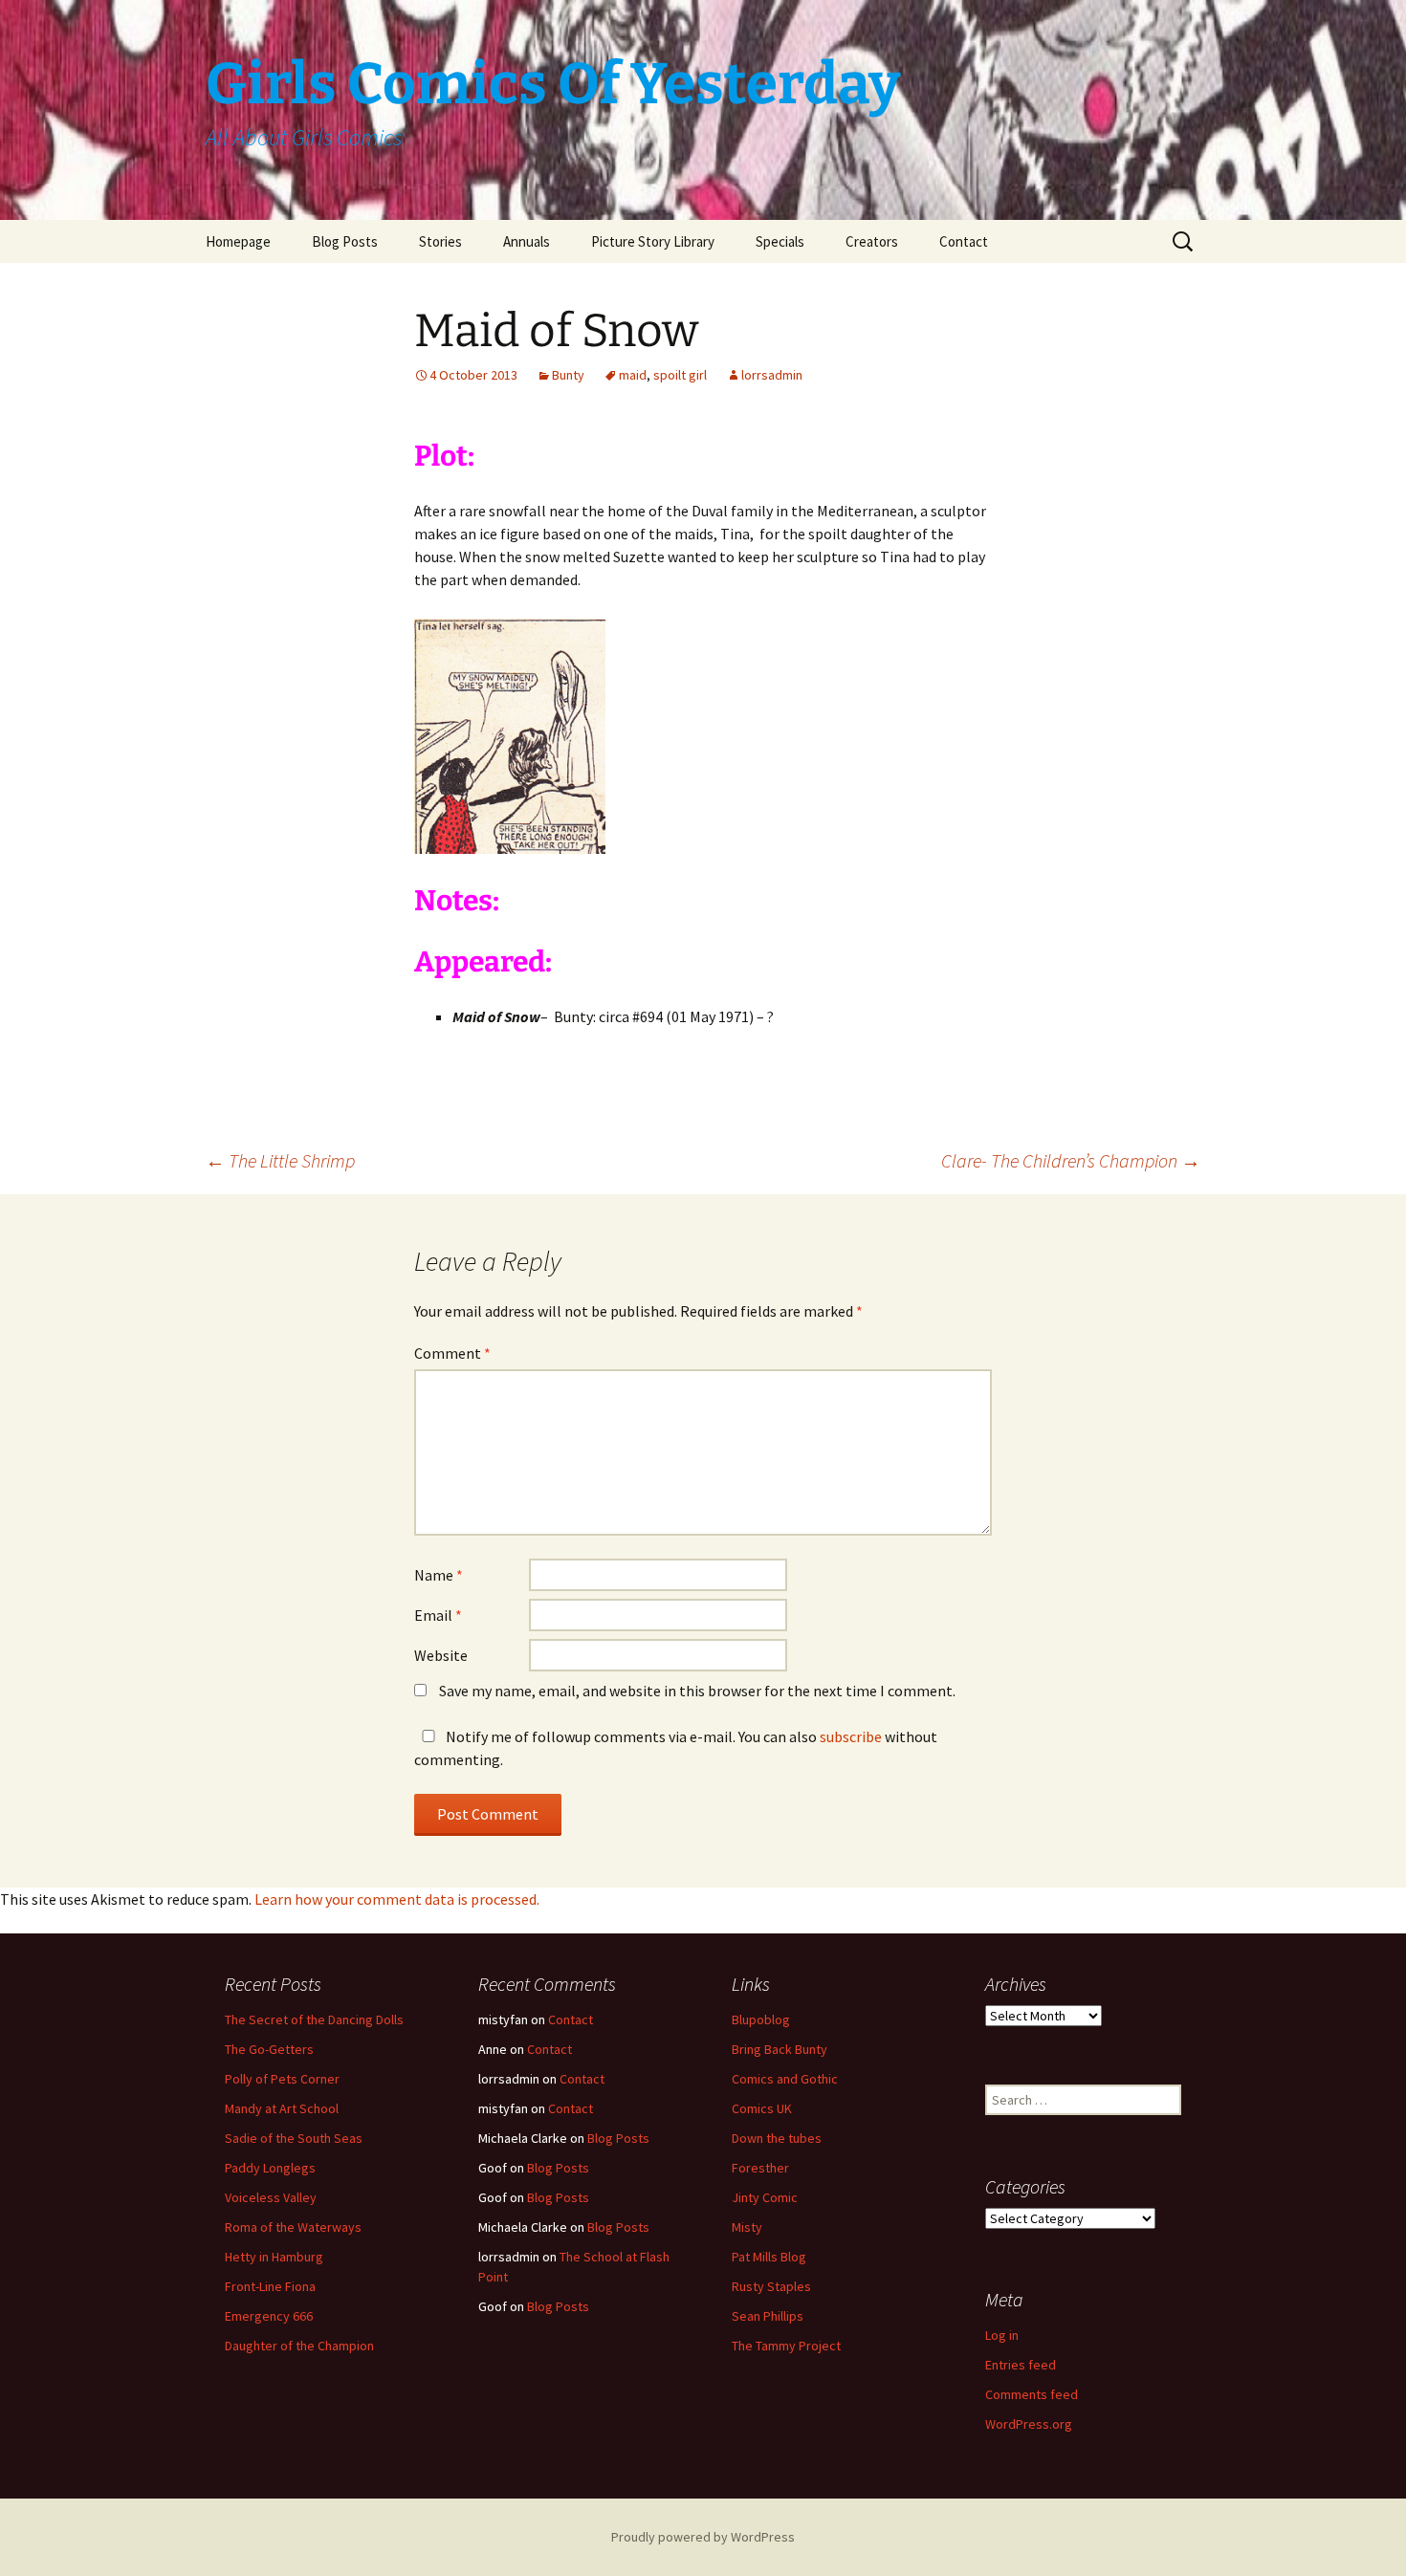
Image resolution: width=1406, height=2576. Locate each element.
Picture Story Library (653, 241)
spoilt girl (680, 375)
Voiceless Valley (271, 2197)
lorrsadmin (772, 375)
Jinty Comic (765, 2197)
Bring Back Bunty (780, 2049)
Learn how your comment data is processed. (397, 1899)
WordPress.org (1029, 2424)
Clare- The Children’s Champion (1071, 1160)
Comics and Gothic (785, 2079)
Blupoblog (761, 2019)
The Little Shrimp (280, 1160)
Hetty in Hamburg (274, 2257)
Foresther (760, 2168)
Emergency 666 (269, 2316)
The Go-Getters (269, 2049)
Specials (780, 241)
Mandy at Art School (282, 2108)
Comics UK (762, 2108)
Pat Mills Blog (769, 2257)
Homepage (238, 241)
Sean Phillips (768, 2316)
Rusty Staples (771, 2286)
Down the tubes (777, 2138)
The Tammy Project (786, 2346)
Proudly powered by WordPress (703, 2537)
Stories (440, 241)
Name (439, 1575)
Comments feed (1032, 2394)
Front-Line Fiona (270, 2286)
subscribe (851, 1736)
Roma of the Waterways (293, 2227)
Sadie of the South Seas (294, 2138)
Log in (1002, 2335)
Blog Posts (345, 241)
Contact (964, 241)
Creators (872, 241)
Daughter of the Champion (299, 2346)
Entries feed (1021, 2365)
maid (633, 375)
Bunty (568, 375)
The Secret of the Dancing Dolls (314, 2019)
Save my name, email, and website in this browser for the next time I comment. (697, 1691)
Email (438, 1615)
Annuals (527, 241)
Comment (452, 1353)
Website (441, 1655)
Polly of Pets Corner (282, 2079)
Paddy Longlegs (270, 2168)
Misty (747, 2227)
